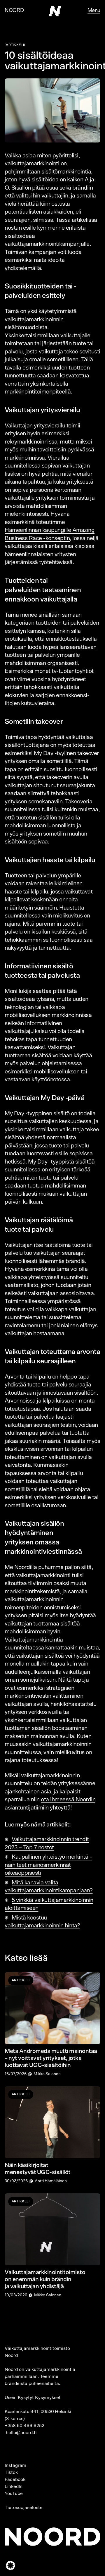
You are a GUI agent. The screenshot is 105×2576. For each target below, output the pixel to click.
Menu (94, 11)
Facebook (15, 2479)
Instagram (15, 2465)
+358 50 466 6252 (24, 2426)
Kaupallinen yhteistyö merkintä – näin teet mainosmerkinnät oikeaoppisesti (48, 1865)
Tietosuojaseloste (24, 2508)
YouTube (14, 2493)
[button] (10, 2565)
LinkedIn (14, 2486)
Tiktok (11, 2472)
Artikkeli (15, 45)
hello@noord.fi (21, 2433)
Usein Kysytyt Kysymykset (33, 2398)
